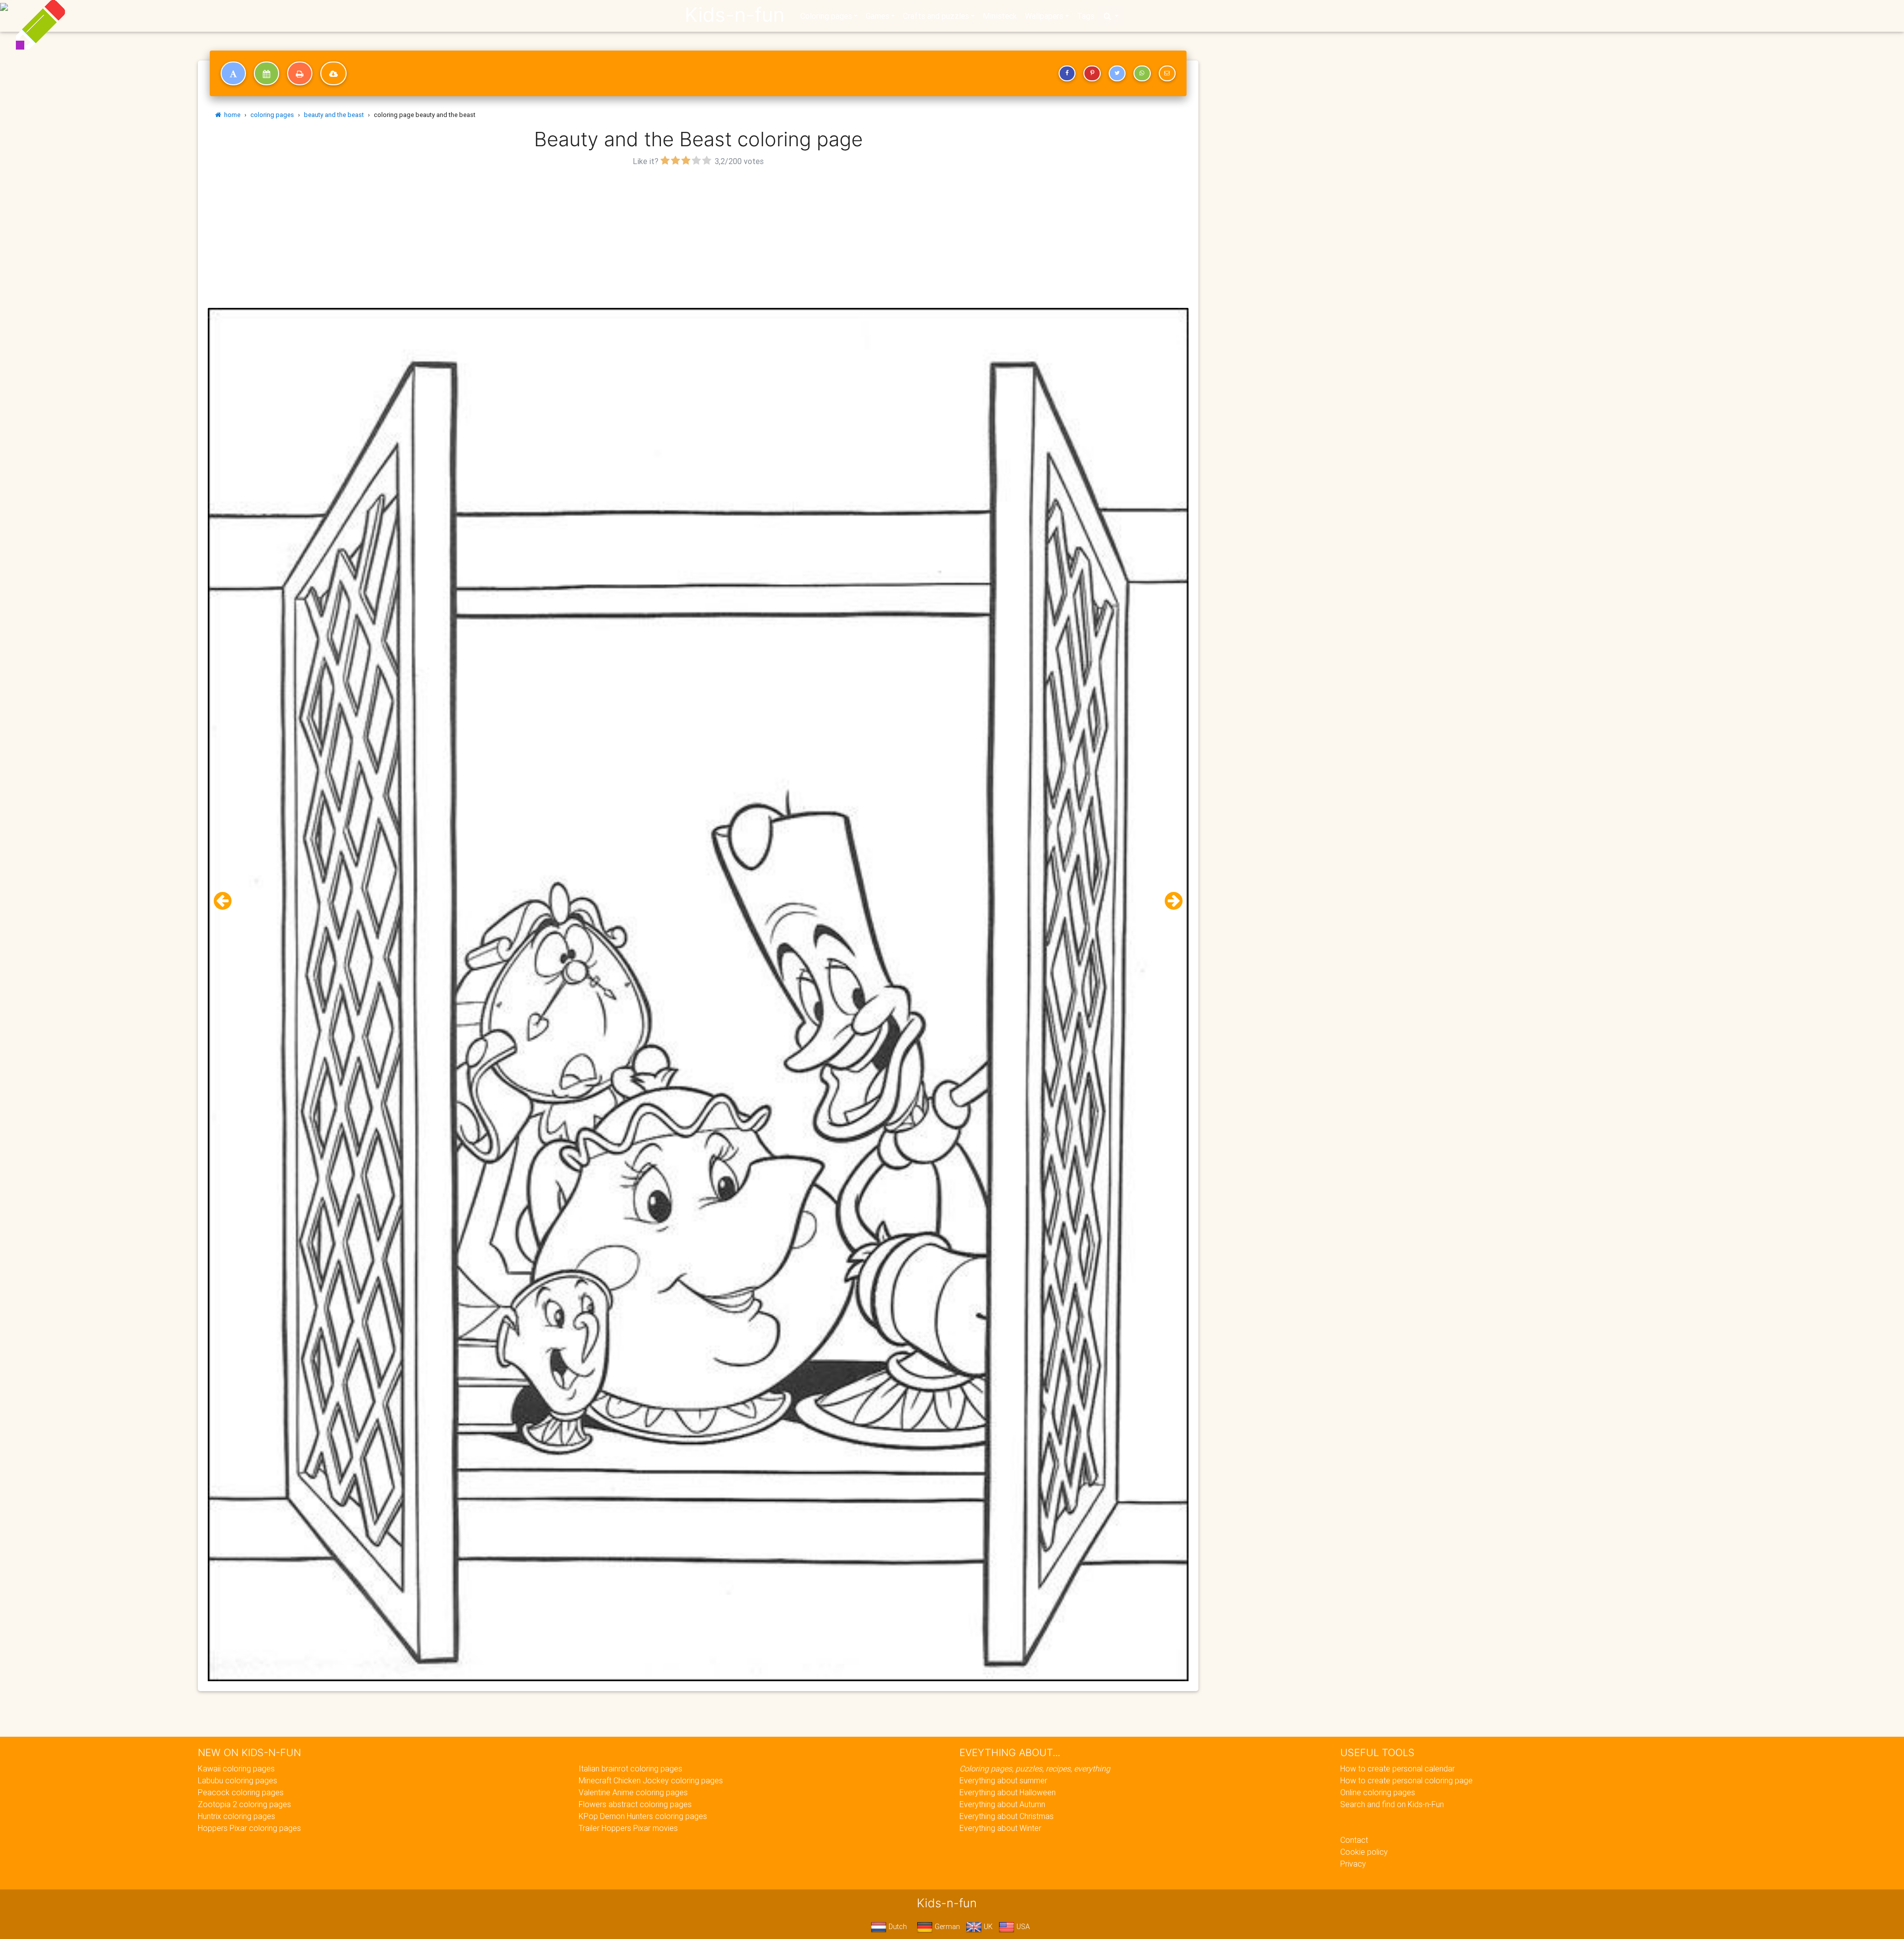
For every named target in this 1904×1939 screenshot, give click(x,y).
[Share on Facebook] (1067, 73)
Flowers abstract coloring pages (635, 1804)
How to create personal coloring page (1406, 1780)
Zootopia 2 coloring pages (244, 1804)
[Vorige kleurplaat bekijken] (227, 901)
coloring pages (272, 115)
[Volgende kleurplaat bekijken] (1170, 901)
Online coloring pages (1378, 1792)
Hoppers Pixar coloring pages (249, 1828)
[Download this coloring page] (333, 73)
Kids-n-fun (735, 15)
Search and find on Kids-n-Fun (1392, 1804)
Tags (1086, 16)
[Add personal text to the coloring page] (233, 73)
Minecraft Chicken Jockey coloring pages (651, 1780)
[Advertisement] (698, 238)
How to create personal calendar (1398, 1768)
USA (1022, 1927)
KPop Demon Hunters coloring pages (643, 1816)
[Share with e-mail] (1167, 73)
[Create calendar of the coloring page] (267, 73)
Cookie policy (1364, 1852)
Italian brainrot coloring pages (630, 1768)
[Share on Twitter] (1117, 73)
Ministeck (1000, 16)
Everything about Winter (1000, 1828)
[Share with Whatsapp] (1142, 73)
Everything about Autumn (1002, 1804)
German (946, 1927)
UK (987, 1927)
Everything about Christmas (1007, 1816)
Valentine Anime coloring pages (633, 1792)
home (231, 115)
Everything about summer (1003, 1780)
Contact (1354, 1840)
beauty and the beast (334, 115)
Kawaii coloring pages (236, 1768)
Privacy (1353, 1864)
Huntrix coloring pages (237, 1816)
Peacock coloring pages (241, 1792)
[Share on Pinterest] (1092, 73)
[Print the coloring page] (300, 73)
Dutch (897, 1927)
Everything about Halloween (1008, 1792)
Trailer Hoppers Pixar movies (628, 1828)
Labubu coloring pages (238, 1780)
